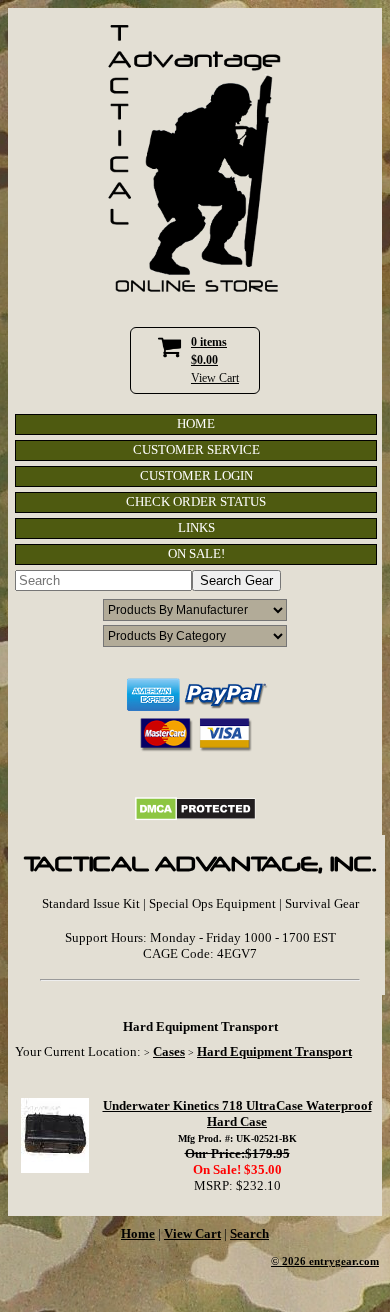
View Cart (215, 378)
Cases (169, 1051)
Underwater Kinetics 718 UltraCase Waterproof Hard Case (237, 1113)
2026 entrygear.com (330, 1261)
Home (138, 1233)
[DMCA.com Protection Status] (195, 816)
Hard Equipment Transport (274, 1051)
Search (249, 1233)
